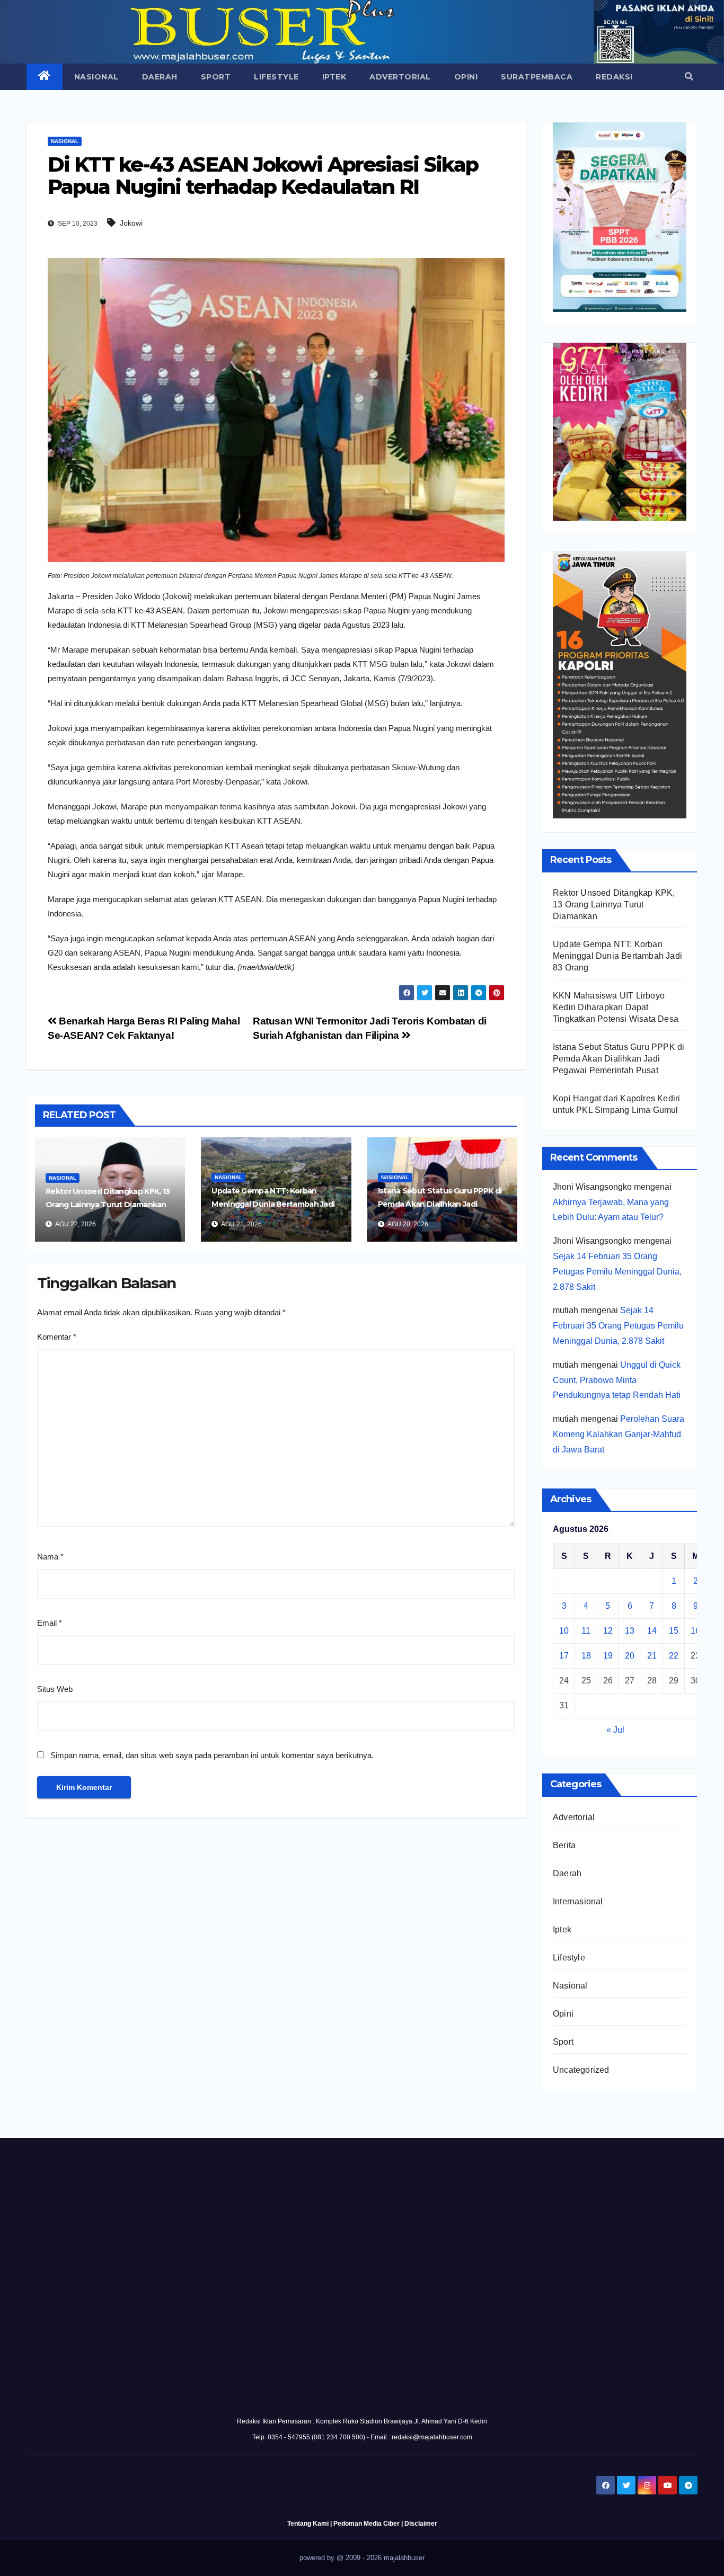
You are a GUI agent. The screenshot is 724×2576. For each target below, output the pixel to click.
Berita (564, 1845)
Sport (216, 77)
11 (586, 1631)
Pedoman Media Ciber (367, 2524)
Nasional (96, 77)
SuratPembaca (537, 77)
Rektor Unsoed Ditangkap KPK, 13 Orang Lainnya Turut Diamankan (614, 904)
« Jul (615, 1730)
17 (564, 1656)
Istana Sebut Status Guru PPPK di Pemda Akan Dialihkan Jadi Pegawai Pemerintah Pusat (440, 1204)
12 (608, 1631)
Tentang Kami (308, 2524)
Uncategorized (581, 2070)
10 (564, 1631)
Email (50, 1623)
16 (695, 1631)
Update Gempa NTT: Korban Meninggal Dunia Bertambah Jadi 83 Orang (273, 1204)
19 (608, 1656)
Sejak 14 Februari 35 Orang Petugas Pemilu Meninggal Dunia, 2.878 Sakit (617, 1272)
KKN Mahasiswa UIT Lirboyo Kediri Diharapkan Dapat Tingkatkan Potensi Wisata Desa (616, 1007)
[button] (689, 77)
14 (652, 1631)
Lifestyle (276, 77)
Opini (466, 77)
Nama (50, 1557)
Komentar (57, 1337)
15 (674, 1631)
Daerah (160, 77)
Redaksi (614, 77)
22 (674, 1656)
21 (652, 1656)
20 (630, 1656)
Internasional (578, 1901)
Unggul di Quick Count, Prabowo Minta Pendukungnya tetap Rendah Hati (617, 1380)
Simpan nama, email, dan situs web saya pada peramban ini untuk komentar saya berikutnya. (212, 1755)
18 (586, 1656)
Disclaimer (421, 2524)
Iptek (334, 77)
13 (630, 1631)
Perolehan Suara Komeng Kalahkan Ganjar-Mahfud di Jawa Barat (619, 1434)
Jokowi (131, 223)
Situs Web (55, 1689)
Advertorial (400, 77)
